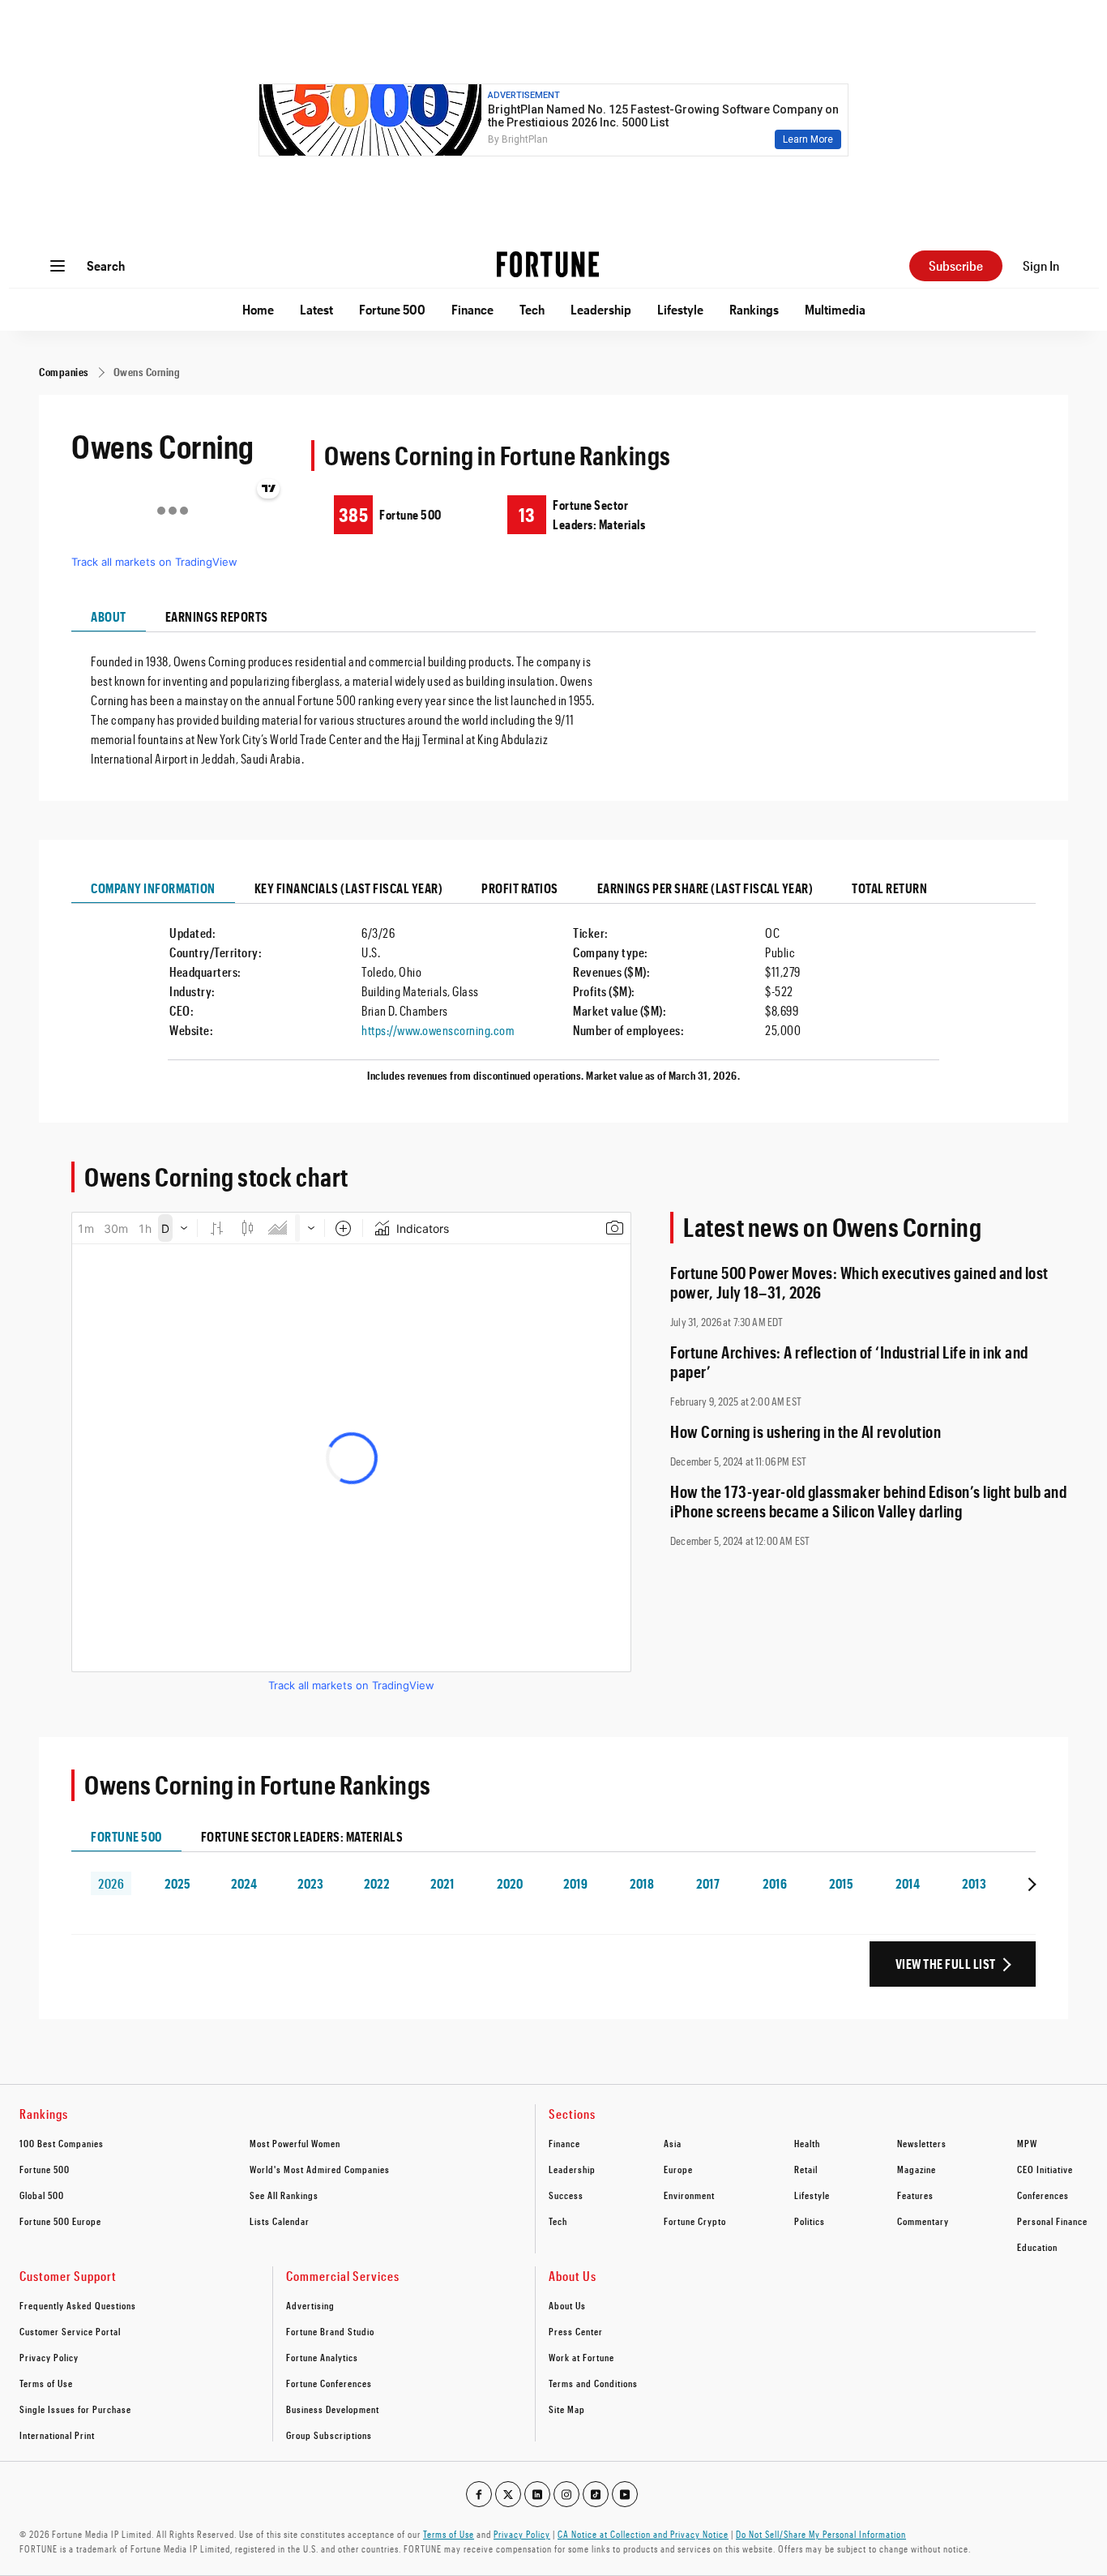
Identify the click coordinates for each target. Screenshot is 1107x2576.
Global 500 (42, 2195)
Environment (689, 2195)
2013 (974, 1883)
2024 (244, 1883)
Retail (806, 2169)
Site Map (567, 2409)
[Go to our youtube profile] (625, 2494)
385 (353, 514)
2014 (908, 1883)
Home (258, 309)
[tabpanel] (553, 700)
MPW (1027, 2143)
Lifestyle (680, 309)
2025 (177, 1883)
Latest (316, 309)
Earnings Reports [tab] (217, 616)
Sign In (1041, 265)
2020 (510, 1883)
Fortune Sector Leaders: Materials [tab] (302, 1836)
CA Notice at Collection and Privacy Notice (643, 2534)
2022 (376, 1883)
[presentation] (1030, 1883)
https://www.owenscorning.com (438, 1030)
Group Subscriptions (329, 2435)
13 (527, 514)
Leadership (601, 309)
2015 (841, 1883)
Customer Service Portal (70, 2331)
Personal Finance (1052, 2221)
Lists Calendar (280, 2221)
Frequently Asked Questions (78, 2305)
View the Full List (946, 1964)
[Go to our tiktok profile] (596, 2494)
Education (1037, 2247)
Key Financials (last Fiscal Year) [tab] (349, 888)
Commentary (923, 2221)
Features (915, 2195)
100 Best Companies (62, 2143)
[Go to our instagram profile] (566, 2494)
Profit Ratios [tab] (520, 888)
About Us (567, 2305)
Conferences (1043, 2195)
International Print (57, 2435)
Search (106, 265)
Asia (673, 2143)
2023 (310, 1883)
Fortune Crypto (695, 2221)
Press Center (576, 2331)
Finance (472, 309)
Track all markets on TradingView (154, 562)
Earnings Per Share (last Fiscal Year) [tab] (705, 888)
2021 (442, 1883)
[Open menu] (58, 266)
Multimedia (835, 309)
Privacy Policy (49, 2357)
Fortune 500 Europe (60, 2221)
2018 (642, 1883)
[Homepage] (548, 266)
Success (566, 2195)
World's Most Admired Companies (320, 2169)
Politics (810, 2221)
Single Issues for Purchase (75, 2409)
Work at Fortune (581, 2357)
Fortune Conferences (329, 2383)
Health (807, 2143)
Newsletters (922, 2143)
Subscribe (956, 265)
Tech (532, 309)
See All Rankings (284, 2195)
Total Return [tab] (889, 888)
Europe (678, 2169)
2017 (708, 1883)
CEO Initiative (1045, 2169)
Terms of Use (46, 2383)
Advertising (310, 2305)
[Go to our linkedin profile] (537, 2494)
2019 (575, 1883)
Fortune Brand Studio (330, 2331)
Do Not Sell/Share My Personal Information (821, 2534)
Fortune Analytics (322, 2357)
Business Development (333, 2409)
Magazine (917, 2169)
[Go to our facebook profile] (479, 2494)
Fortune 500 (392, 309)
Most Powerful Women (295, 2143)
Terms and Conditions (593, 2383)
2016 (775, 1883)
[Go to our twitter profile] (508, 2494)
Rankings (754, 309)
